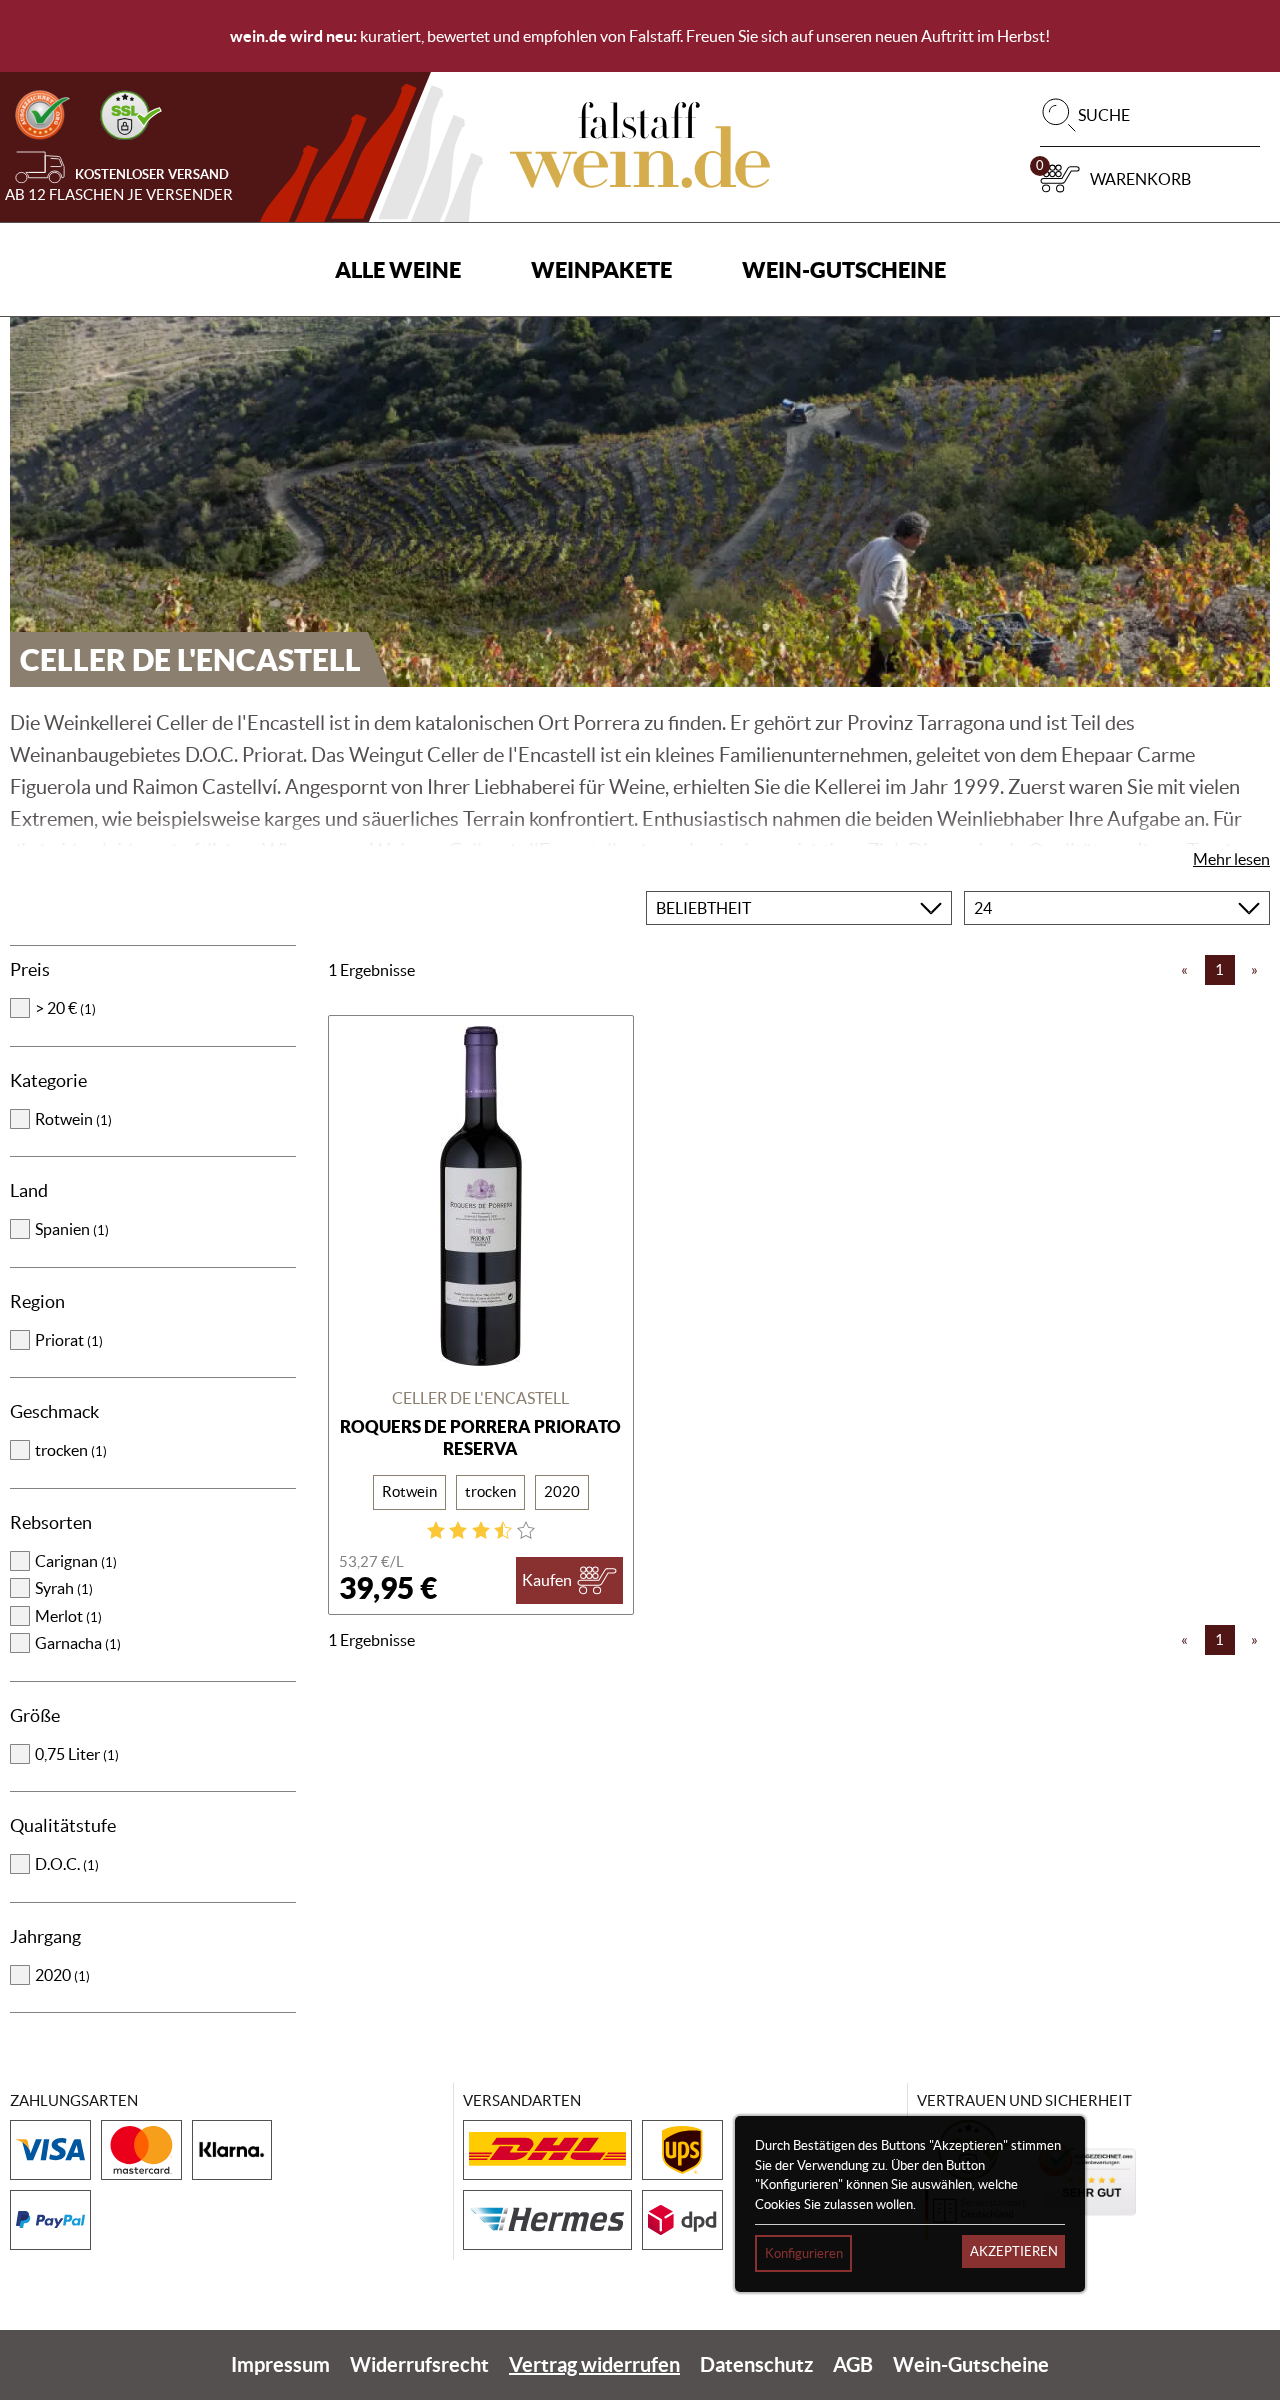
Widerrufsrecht (419, 2364)
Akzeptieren (1014, 2251)
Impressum (280, 2364)
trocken (71, 1450)
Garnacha (78, 1643)
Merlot (68, 1616)
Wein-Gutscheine (844, 269)
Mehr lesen (1231, 859)
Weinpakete (601, 269)
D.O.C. (67, 1864)
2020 (62, 1975)
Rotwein (73, 1119)
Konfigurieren (804, 2253)
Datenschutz (756, 2364)
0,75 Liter (77, 1754)
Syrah (64, 1588)
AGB (853, 2364)
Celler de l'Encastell (480, 1398)
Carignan (76, 1561)
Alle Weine (398, 269)
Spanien (72, 1229)
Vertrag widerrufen (594, 2364)
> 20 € (65, 1008)
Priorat (69, 1340)
